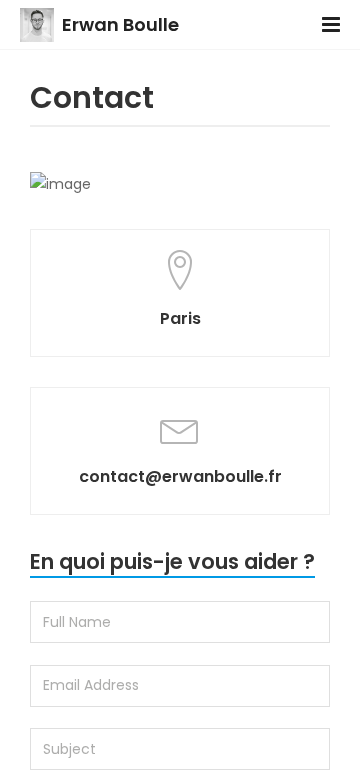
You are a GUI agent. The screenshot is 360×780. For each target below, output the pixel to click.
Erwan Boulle (120, 24)
